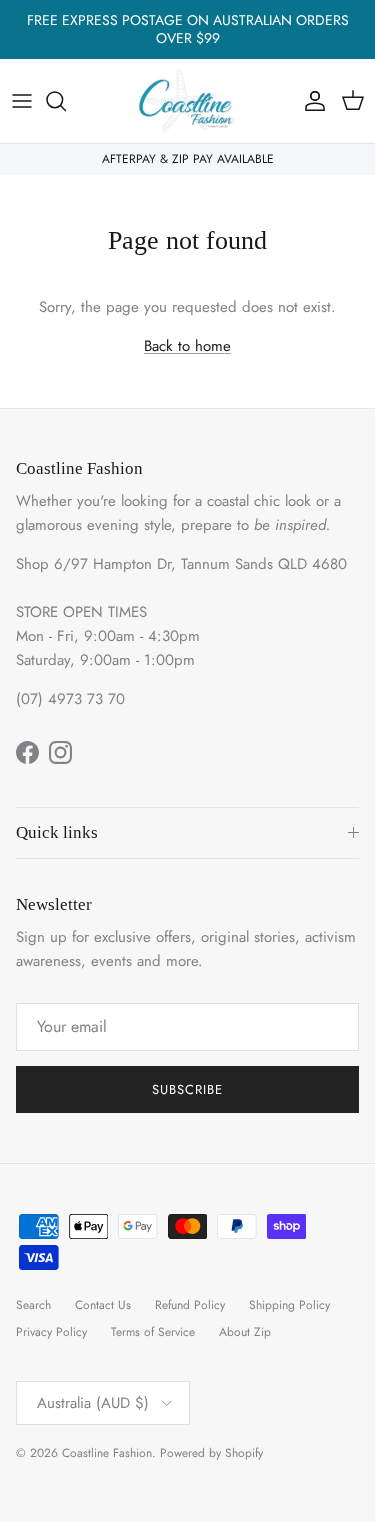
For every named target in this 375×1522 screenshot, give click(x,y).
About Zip (245, 1332)
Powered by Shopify (211, 1453)
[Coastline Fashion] (188, 101)
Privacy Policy (51, 1332)
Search (33, 1305)
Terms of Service (153, 1332)
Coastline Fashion (107, 1453)
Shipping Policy (289, 1305)
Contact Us (103, 1305)
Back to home (187, 346)
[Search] (66, 101)
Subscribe (187, 1089)
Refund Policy (190, 1305)
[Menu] (22, 101)
